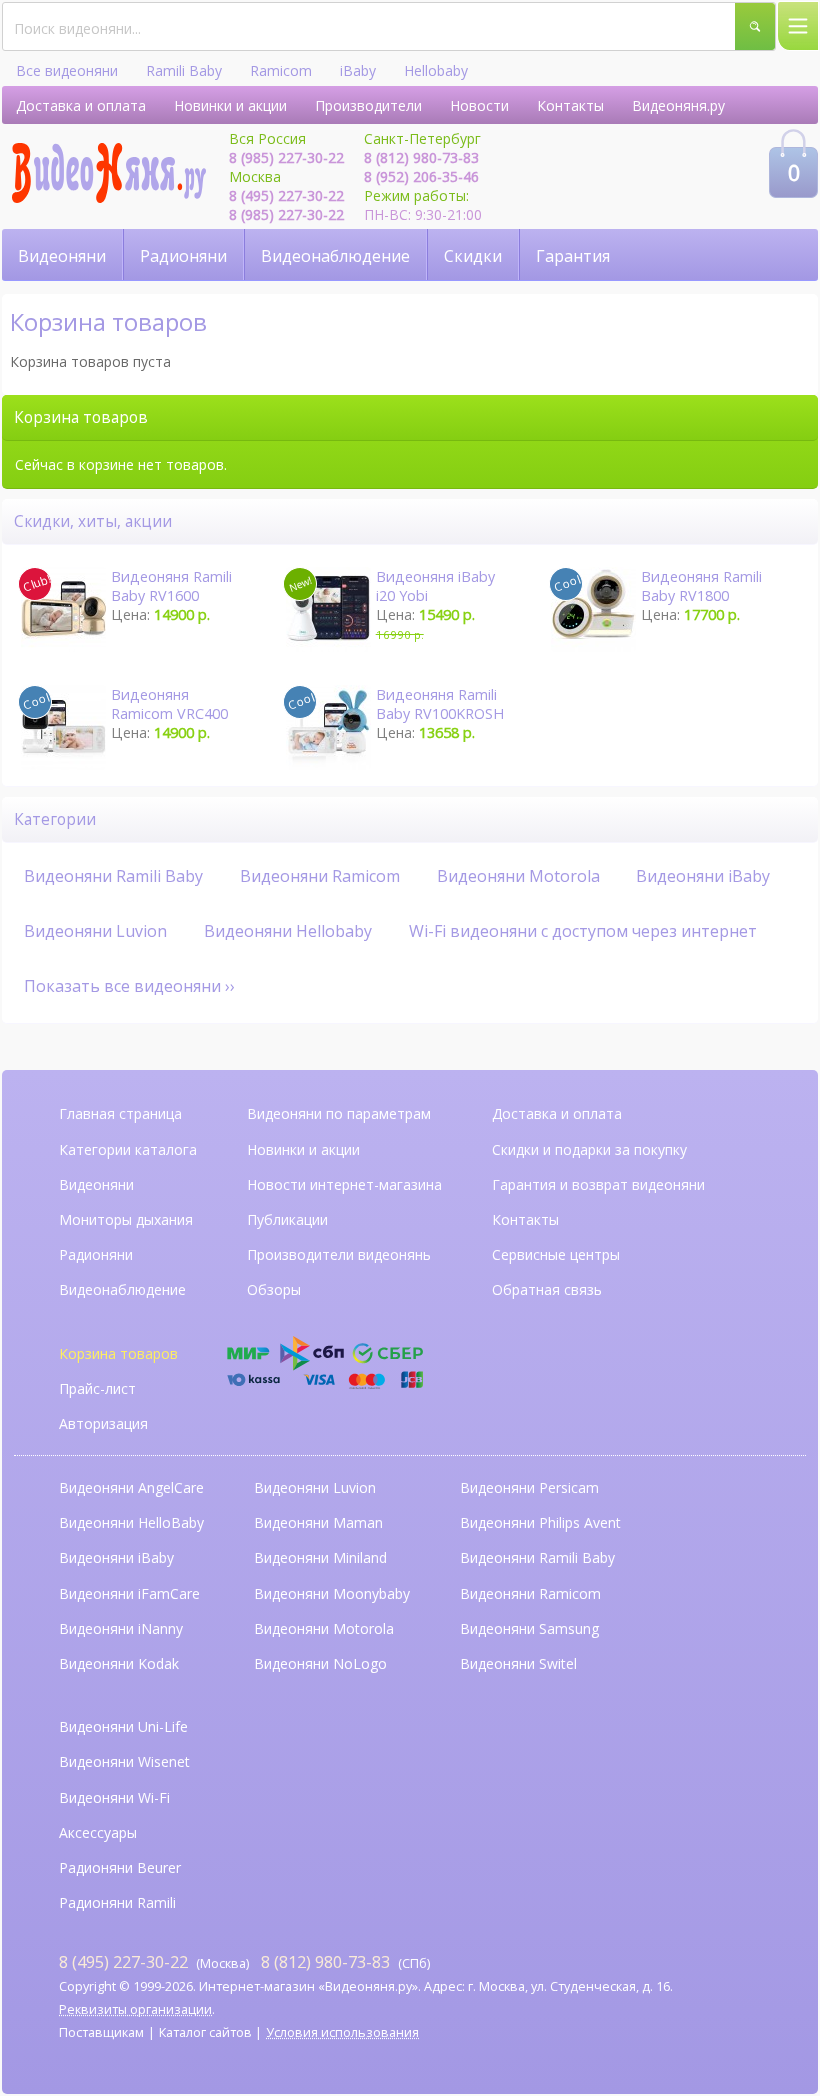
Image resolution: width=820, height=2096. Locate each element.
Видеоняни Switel (518, 1663)
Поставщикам (101, 2032)
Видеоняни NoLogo (320, 1663)
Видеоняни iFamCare (129, 1593)
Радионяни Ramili (117, 1902)
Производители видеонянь (339, 1254)
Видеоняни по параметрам (339, 1113)
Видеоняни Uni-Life (123, 1726)
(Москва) (154, 1961)
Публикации (287, 1219)
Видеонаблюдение (335, 256)
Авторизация (103, 1423)
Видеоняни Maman (318, 1522)
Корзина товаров (118, 1353)
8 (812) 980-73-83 (421, 157)
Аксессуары (98, 1832)
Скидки (473, 256)
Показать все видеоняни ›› (129, 986)
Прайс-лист (97, 1388)
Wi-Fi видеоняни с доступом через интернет (583, 931)
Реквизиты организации (135, 2009)
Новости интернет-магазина (344, 1184)
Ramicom (281, 70)
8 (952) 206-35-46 (421, 176)
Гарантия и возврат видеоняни (598, 1184)
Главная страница (120, 1113)
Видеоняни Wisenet (124, 1761)
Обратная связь (547, 1289)
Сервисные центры (556, 1254)
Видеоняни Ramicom (320, 876)
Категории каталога (128, 1149)
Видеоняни (62, 256)
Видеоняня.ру (678, 105)
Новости (479, 105)
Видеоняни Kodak (119, 1663)
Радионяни (183, 256)
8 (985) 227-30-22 (286, 157)
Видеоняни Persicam (529, 1487)
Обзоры (274, 1289)
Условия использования (342, 2032)
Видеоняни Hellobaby (288, 931)
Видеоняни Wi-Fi (114, 1797)
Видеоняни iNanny (121, 1628)
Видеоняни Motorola (518, 876)
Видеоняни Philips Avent (540, 1522)
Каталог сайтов (205, 2032)
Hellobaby (436, 70)
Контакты (570, 105)
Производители (368, 105)
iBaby (358, 70)
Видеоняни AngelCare (131, 1487)
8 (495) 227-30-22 (286, 195)
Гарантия (573, 256)
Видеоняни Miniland (320, 1557)
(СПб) (345, 1961)
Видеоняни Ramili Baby (113, 876)
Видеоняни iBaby (703, 876)
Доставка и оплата (81, 105)
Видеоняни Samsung (529, 1628)
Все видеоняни (67, 70)
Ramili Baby (184, 70)
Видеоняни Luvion (95, 931)
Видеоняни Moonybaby (332, 1593)
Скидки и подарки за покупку (589, 1149)
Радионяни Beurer (120, 1867)
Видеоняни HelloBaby (131, 1522)
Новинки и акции (230, 105)
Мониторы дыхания (126, 1219)
